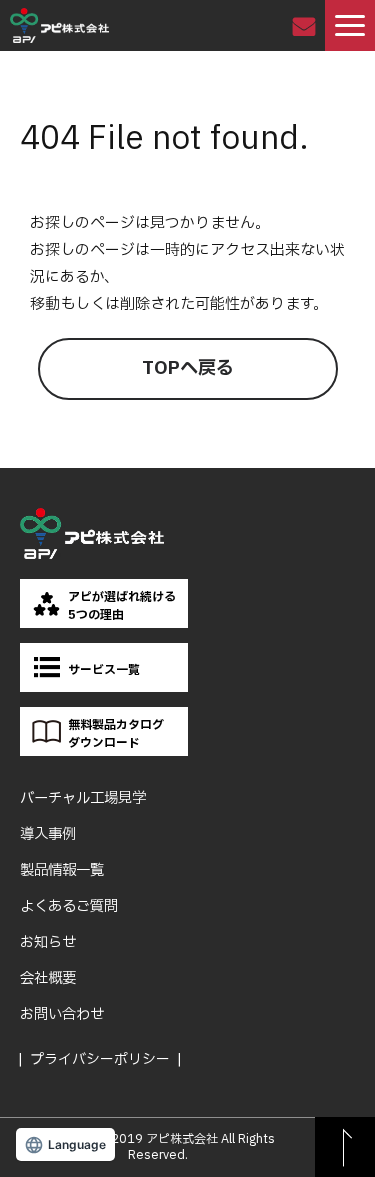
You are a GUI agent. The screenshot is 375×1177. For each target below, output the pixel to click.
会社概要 (48, 978)
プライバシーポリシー (100, 1059)
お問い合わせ (306, 25)
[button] (350, 25)
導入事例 (48, 834)
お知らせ (48, 942)
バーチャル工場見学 (83, 798)
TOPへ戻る (188, 368)
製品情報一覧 (62, 870)
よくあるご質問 (69, 906)
